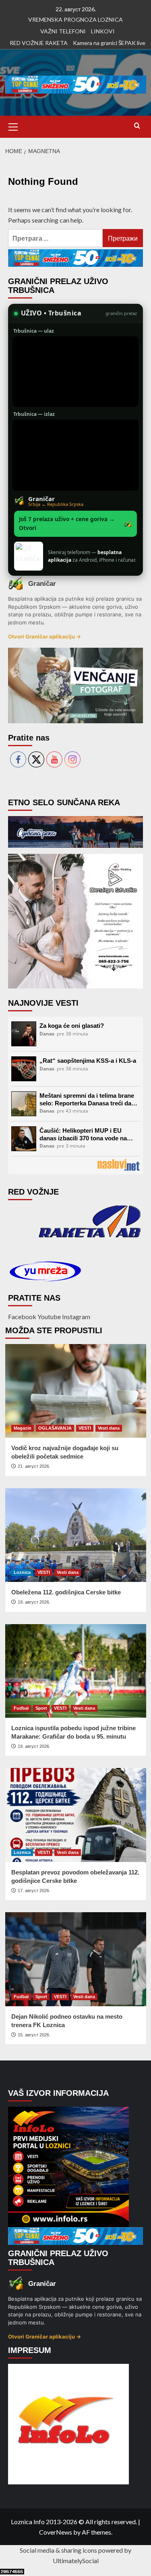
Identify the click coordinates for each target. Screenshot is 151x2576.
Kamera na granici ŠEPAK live (109, 43)
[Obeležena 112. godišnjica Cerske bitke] (76, 1535)
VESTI (85, 1428)
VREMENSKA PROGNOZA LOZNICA (75, 19)
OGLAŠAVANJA (55, 1428)
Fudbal (21, 1708)
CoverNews (56, 2532)
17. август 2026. (34, 1891)
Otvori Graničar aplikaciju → (44, 636)
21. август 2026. (34, 1466)
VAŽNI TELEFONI (63, 31)
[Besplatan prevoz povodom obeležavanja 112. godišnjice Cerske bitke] (76, 1815)
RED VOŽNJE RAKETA (39, 43)
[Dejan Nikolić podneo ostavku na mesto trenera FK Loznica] (76, 1959)
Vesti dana (109, 1428)
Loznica (22, 1572)
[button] (13, 126)
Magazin (23, 1428)
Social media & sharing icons (59, 2550)
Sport (41, 1708)
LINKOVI (103, 31)
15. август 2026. (34, 2035)
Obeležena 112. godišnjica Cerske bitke (66, 1592)
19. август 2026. (34, 1602)
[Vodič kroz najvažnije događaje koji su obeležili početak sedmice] (76, 1391)
